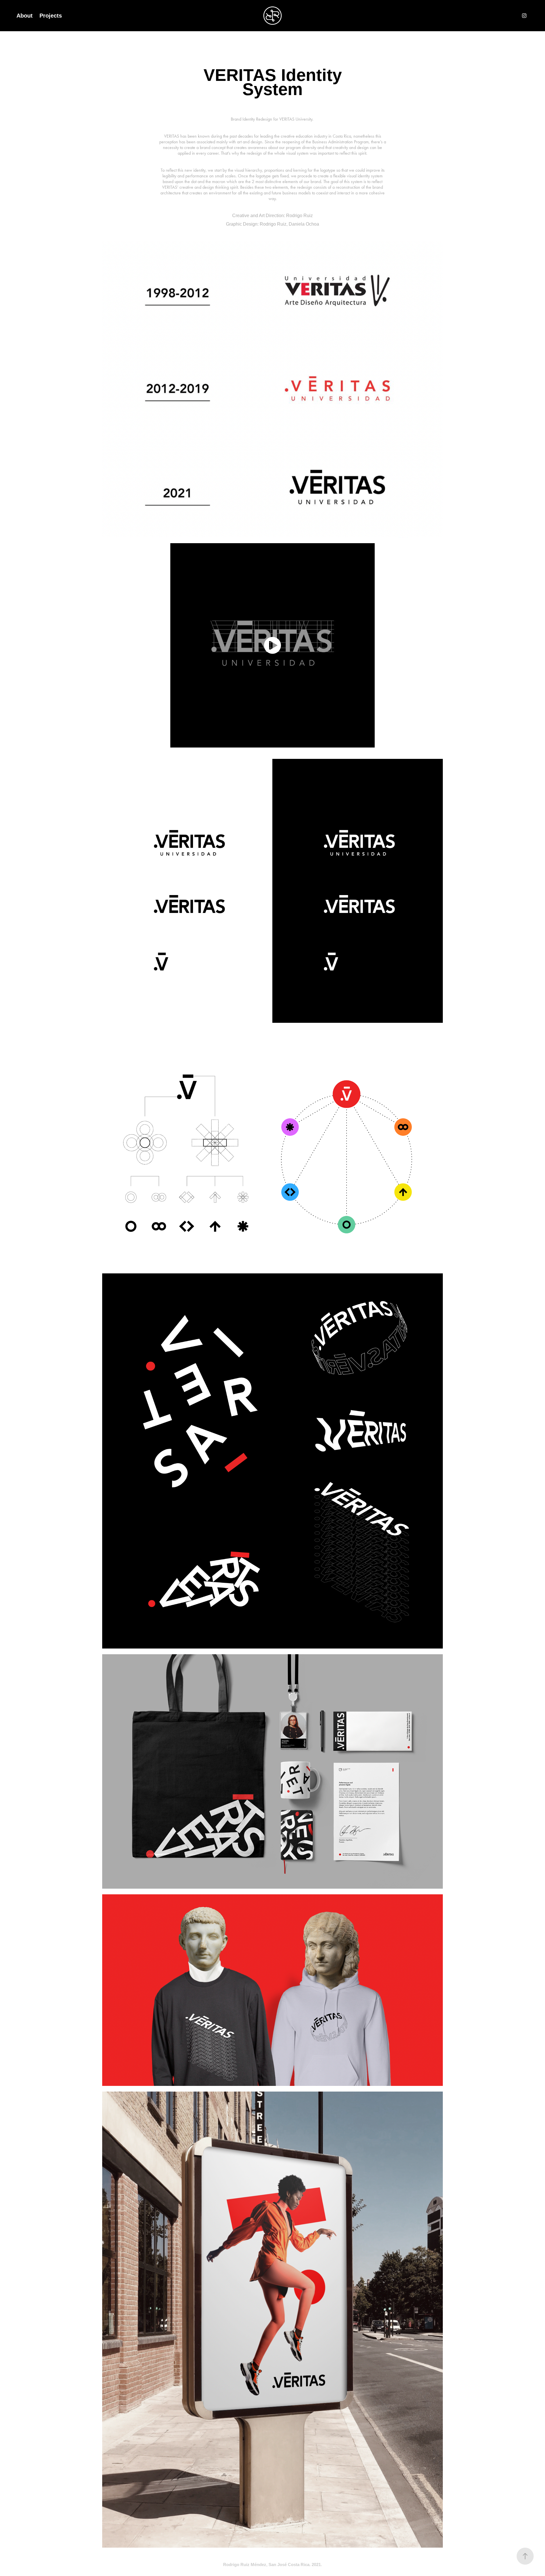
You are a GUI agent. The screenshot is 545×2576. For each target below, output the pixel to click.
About (25, 16)
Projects (51, 16)
